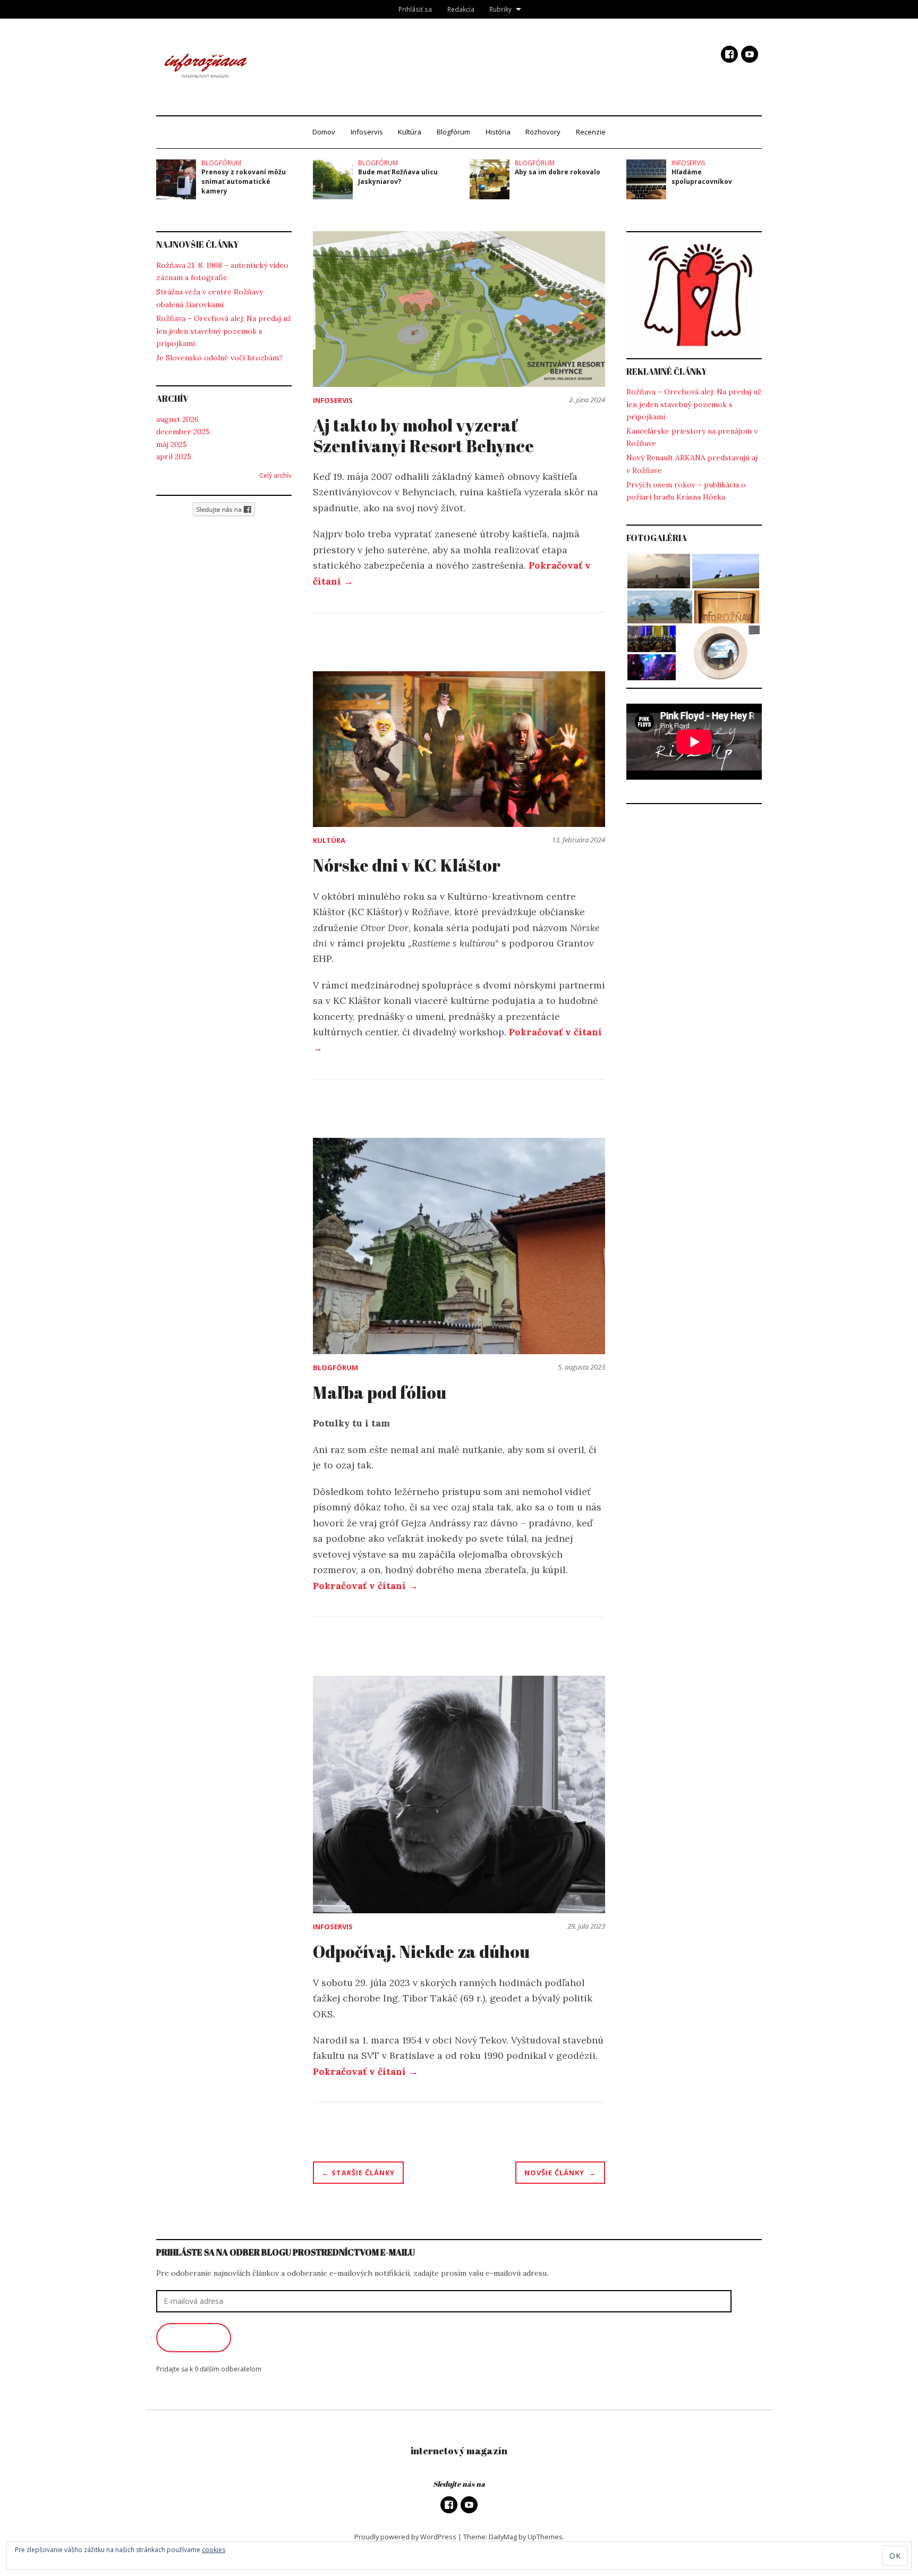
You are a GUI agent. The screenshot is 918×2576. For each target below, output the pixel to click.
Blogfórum (453, 132)
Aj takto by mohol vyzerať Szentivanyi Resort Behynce (423, 435)
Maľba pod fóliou (380, 1392)
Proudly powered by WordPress (405, 2537)
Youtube (750, 54)
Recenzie (591, 132)
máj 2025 (172, 444)
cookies (214, 2550)
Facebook (729, 54)
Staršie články (363, 2173)
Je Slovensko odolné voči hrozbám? (219, 358)
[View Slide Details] (694, 295)
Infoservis (367, 132)
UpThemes (545, 2537)
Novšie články (554, 2173)
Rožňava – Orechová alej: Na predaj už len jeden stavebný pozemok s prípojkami (224, 331)
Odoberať (194, 2337)
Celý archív (275, 475)
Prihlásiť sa (415, 9)
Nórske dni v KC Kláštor (407, 865)
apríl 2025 (174, 457)
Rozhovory (543, 132)
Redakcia (461, 9)
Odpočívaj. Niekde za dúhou (421, 1951)
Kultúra (410, 132)
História (498, 132)
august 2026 (177, 419)
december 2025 (183, 432)
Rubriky (500, 9)
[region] (694, 295)
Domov (324, 132)
